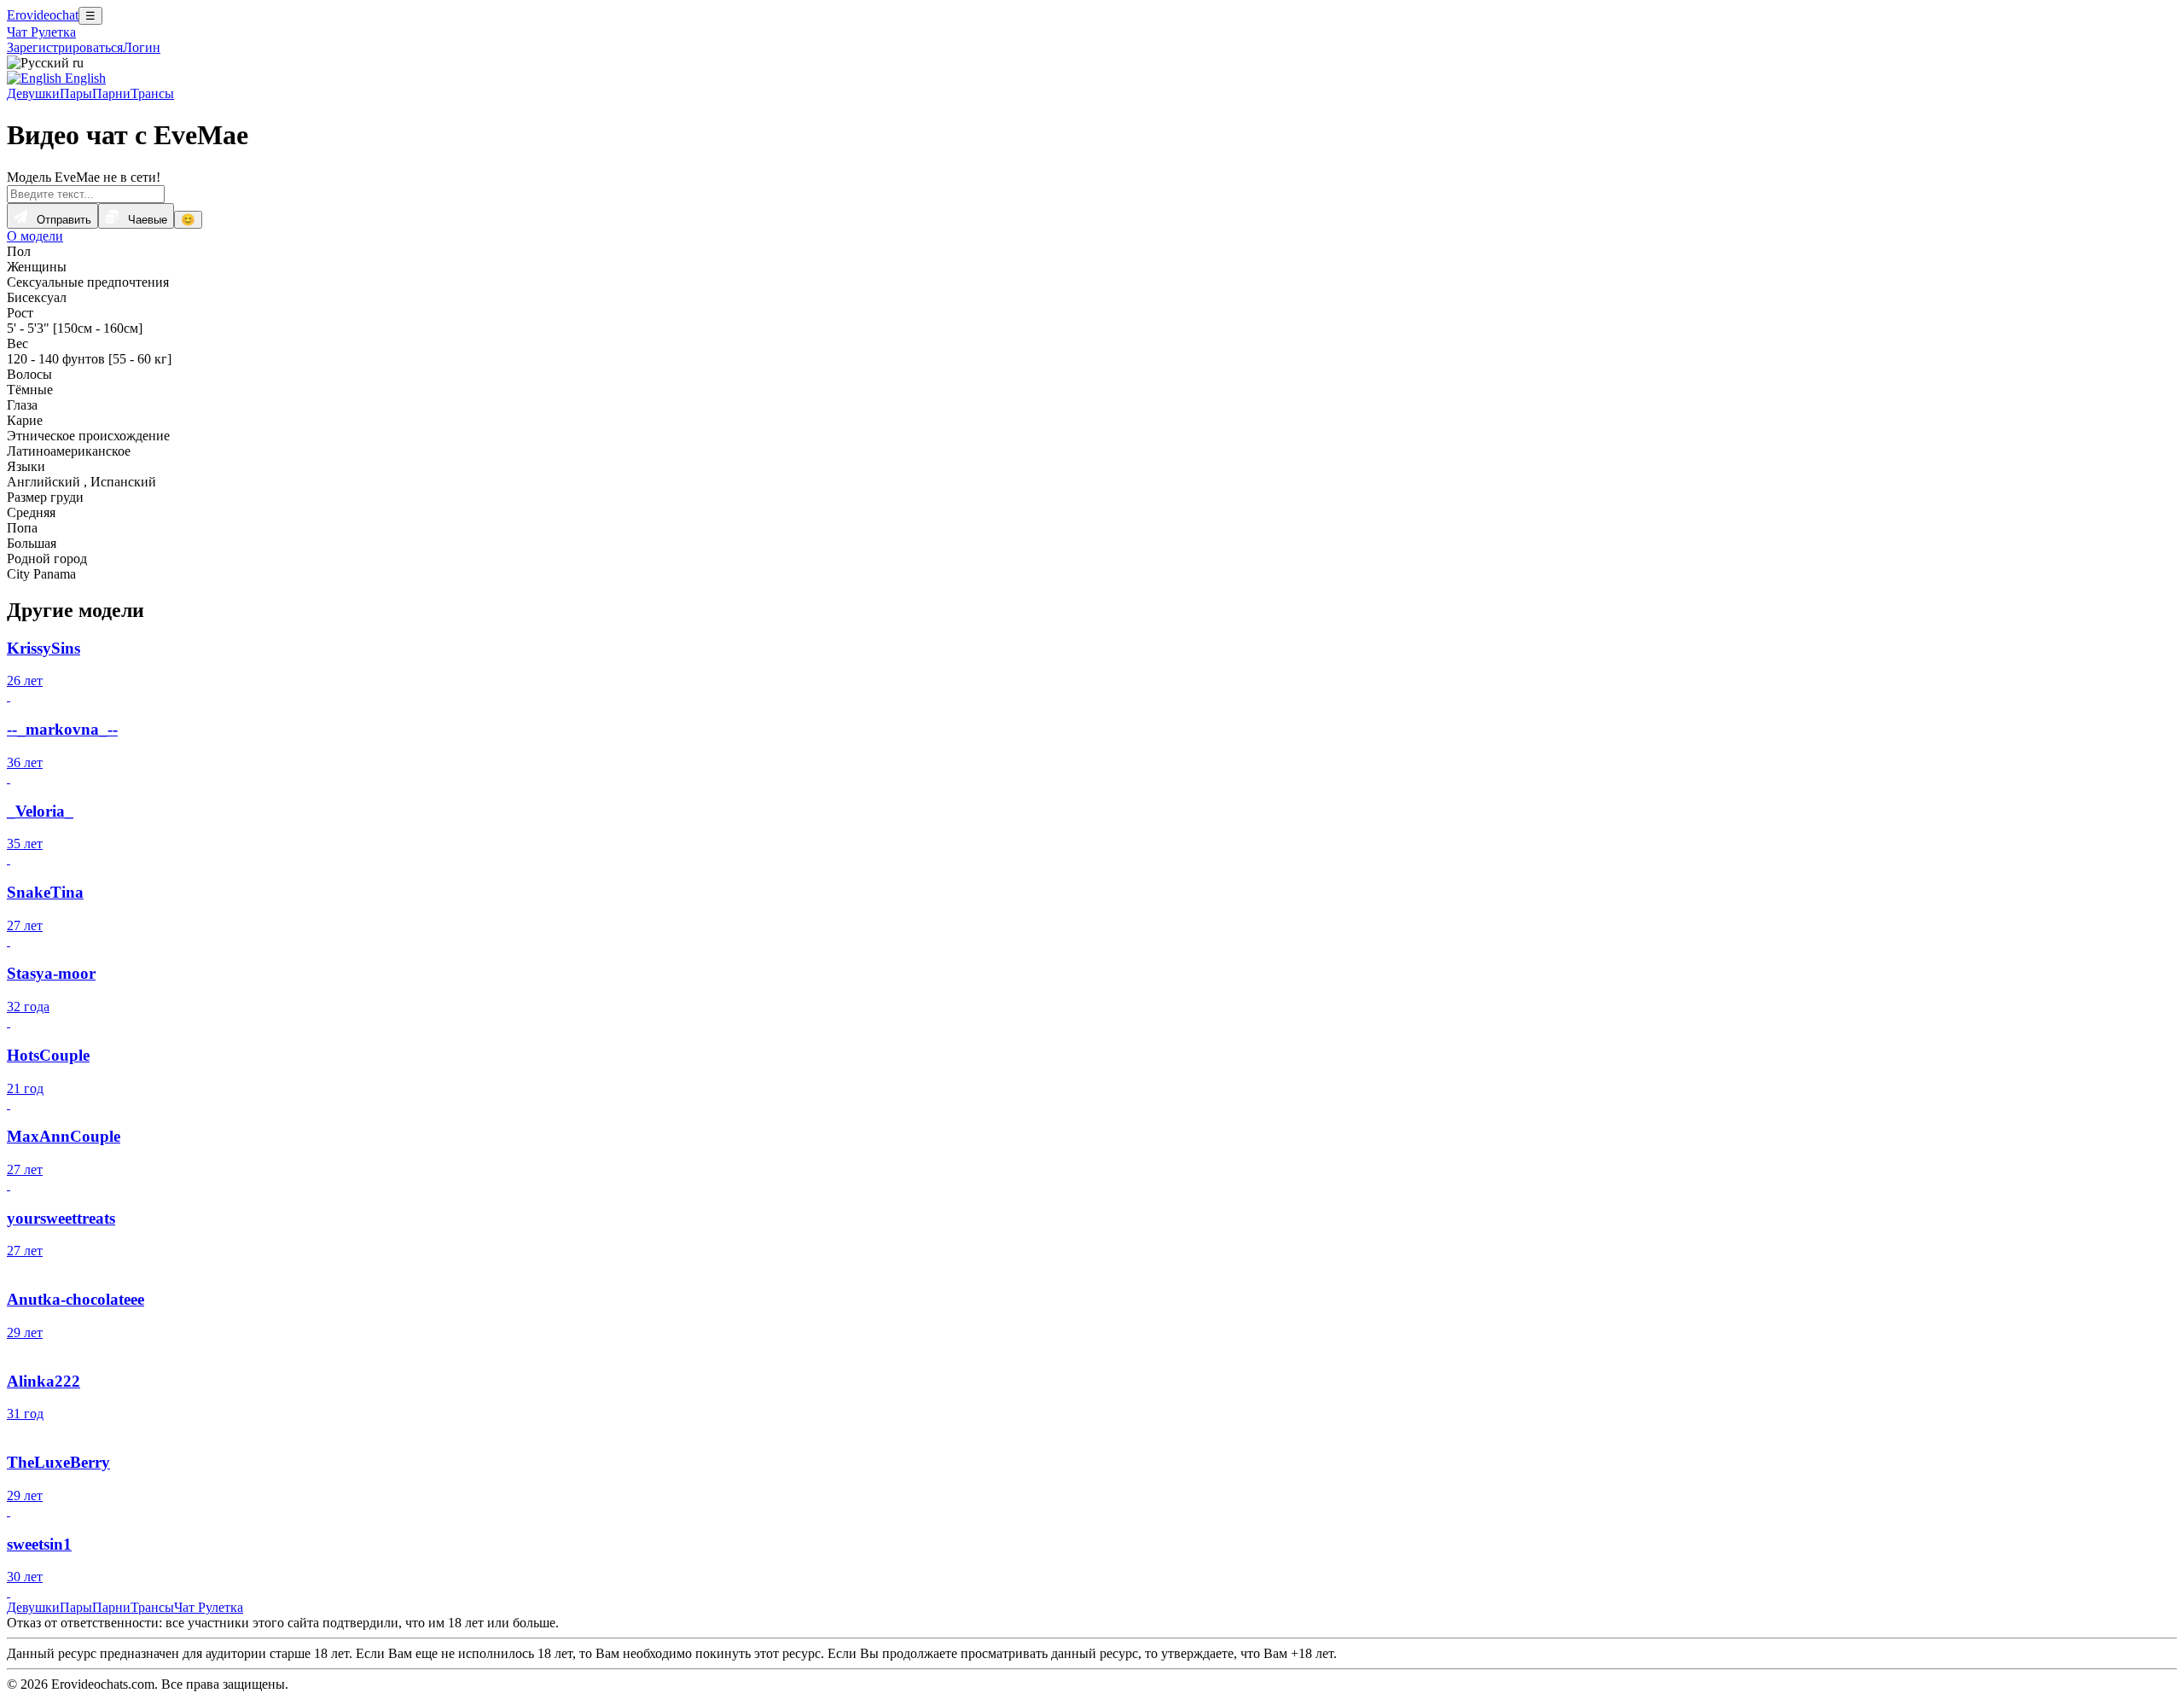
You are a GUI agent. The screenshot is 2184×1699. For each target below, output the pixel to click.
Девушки (33, 93)
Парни (111, 93)
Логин (142, 47)
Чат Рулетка (41, 32)
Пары (76, 93)
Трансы (152, 93)
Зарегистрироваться (65, 47)
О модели (35, 236)
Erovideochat (43, 15)
